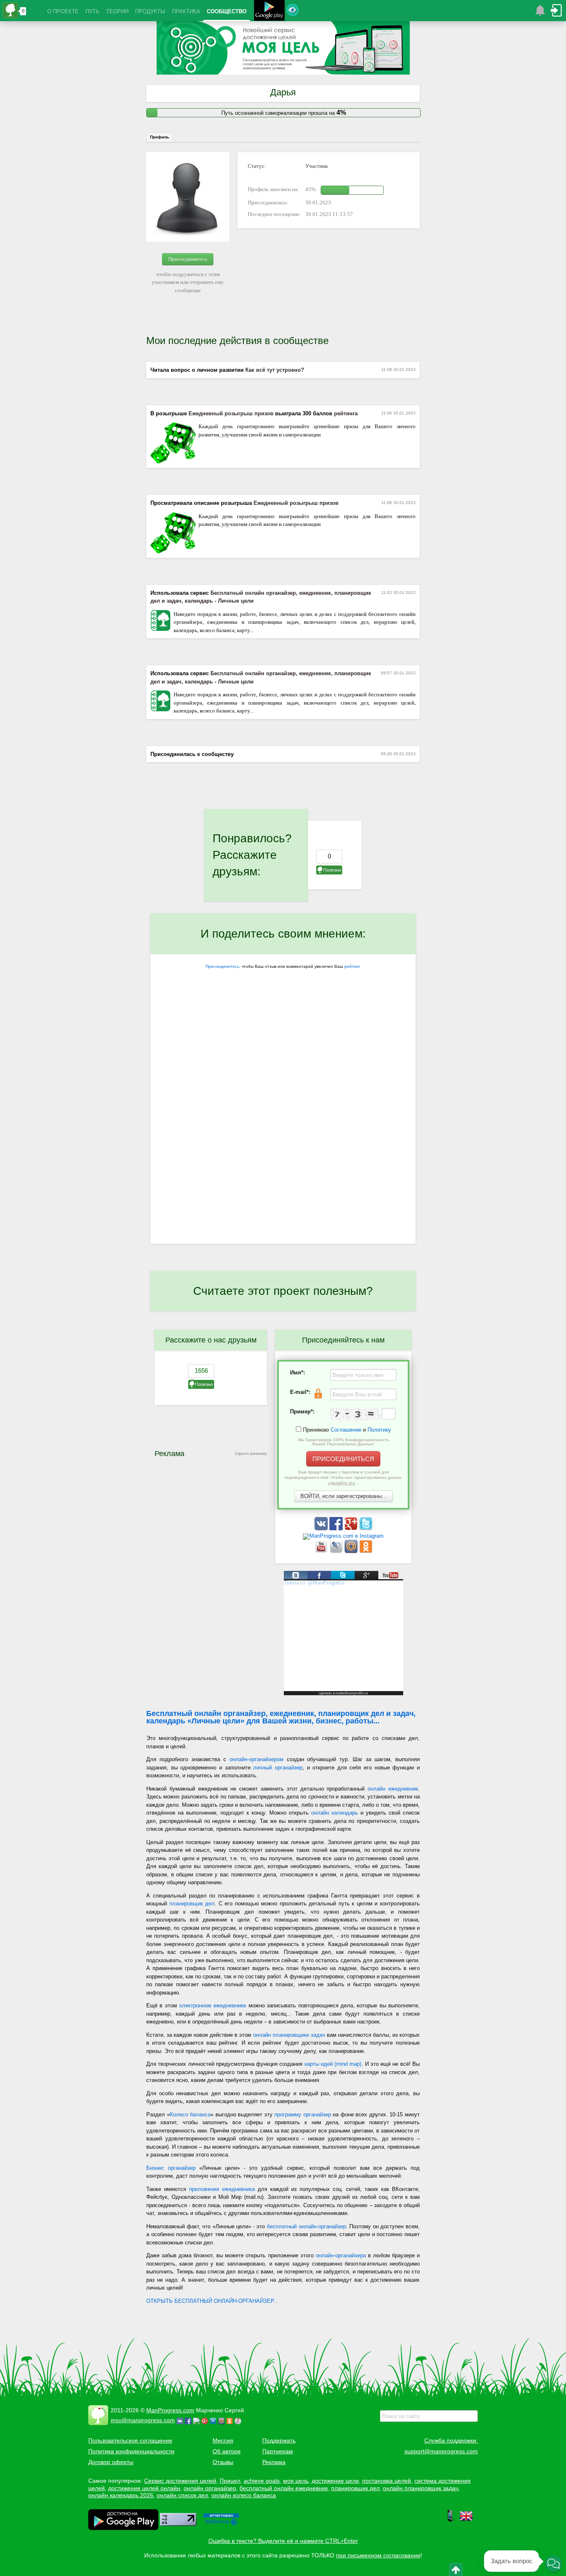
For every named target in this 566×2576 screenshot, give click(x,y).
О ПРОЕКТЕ (63, 11)
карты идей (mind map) (333, 2064)
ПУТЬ (92, 11)
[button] (554, 2564)
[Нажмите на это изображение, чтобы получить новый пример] (355, 1414)
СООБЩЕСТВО (227, 11)
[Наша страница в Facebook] (337, 1528)
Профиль (160, 137)
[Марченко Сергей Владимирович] (239, 2420)
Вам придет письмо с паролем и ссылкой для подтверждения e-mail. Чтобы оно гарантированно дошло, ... (343, 1477)
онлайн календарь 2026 (121, 2495)
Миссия (223, 2440)
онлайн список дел (182, 2495)
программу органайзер (303, 2114)
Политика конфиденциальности (131, 2451)
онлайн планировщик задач (421, 2488)
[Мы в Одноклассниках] (366, 1551)
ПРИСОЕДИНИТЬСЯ (343, 1459)
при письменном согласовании (378, 2555)
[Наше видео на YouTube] (322, 1551)
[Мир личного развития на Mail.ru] (352, 1551)
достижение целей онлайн (144, 2488)
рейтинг (352, 966)
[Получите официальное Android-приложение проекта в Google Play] (269, 11)
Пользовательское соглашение (130, 2440)
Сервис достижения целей (180, 2481)
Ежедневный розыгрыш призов (231, 413)
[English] (466, 2520)
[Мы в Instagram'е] (343, 1536)
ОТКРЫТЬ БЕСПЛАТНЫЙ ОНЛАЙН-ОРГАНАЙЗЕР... (212, 2301)
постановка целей (387, 2481)
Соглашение (346, 1430)
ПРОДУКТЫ (150, 11)
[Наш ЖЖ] (337, 1551)
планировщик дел (192, 1904)
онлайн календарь (335, 1813)
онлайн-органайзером (256, 1759)
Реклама (274, 2462)
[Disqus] (283, 1136)
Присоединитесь (188, 259)
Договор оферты (111, 2462)
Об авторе (227, 2451)
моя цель (296, 2481)
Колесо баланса (190, 2114)
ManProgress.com (170, 2410)
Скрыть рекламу (251, 1453)
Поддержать (279, 2440)
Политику (379, 1430)
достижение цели (335, 2481)
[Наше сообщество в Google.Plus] (352, 1528)
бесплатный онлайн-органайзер (306, 2226)
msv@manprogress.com (143, 2420)
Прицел (230, 2481)
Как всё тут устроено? (275, 370)
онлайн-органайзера (341, 2255)
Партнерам (278, 2451)
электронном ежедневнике (213, 2005)
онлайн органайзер (210, 2488)
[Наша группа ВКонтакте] (322, 1528)
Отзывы (223, 2462)
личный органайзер (278, 1768)
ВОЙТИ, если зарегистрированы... (343, 1496)
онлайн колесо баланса (244, 2495)
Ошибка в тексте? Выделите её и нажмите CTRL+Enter (283, 2541)
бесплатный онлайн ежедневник (284, 2488)
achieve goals (262, 2481)
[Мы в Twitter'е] (366, 1528)
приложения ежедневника (222, 2189)
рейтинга (346, 413)
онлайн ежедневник (393, 1789)
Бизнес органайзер (171, 2168)
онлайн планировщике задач (289, 2035)
